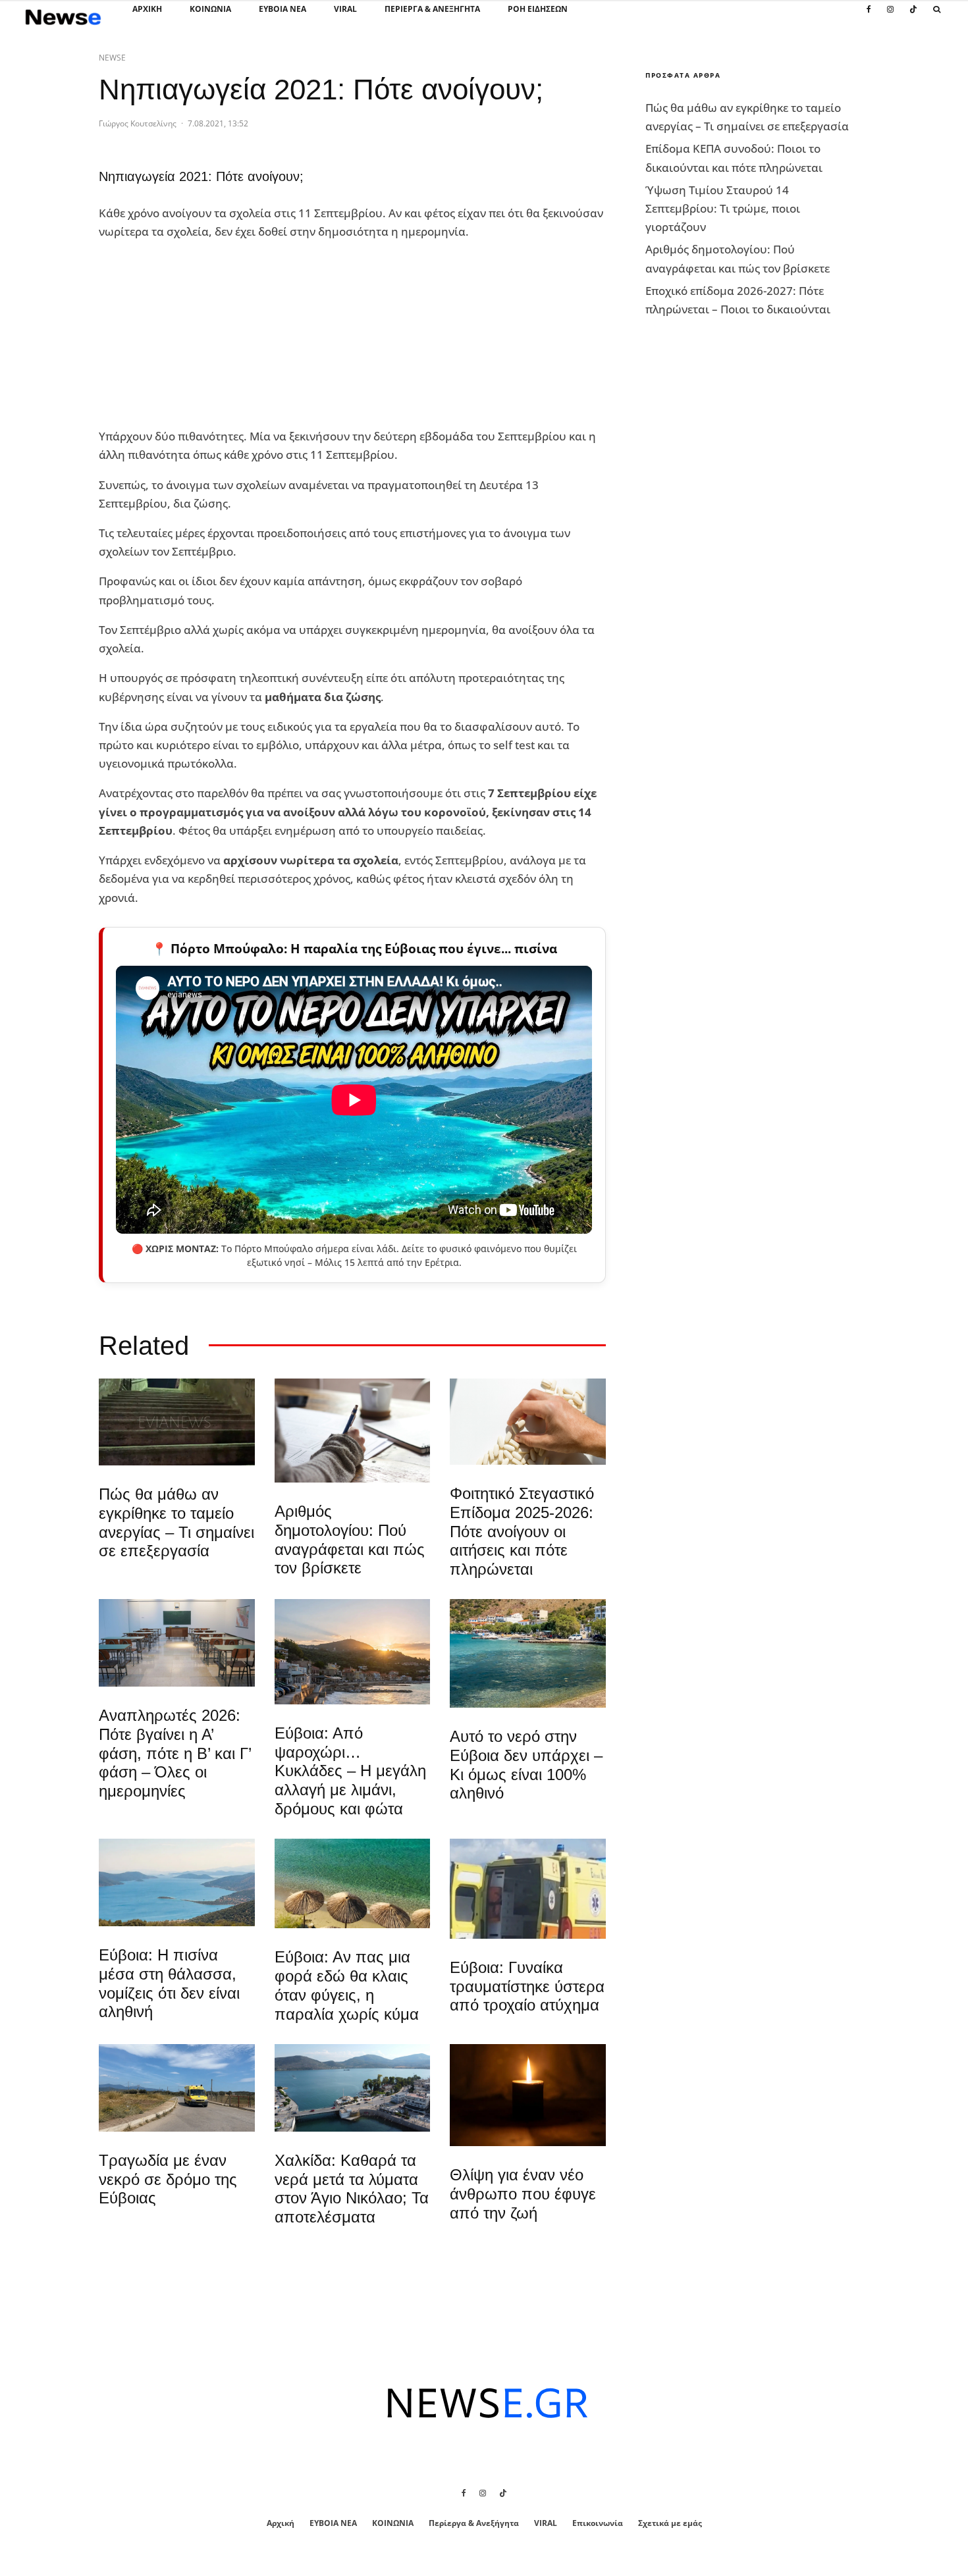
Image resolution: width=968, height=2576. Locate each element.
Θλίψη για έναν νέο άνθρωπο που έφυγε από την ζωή (523, 2194)
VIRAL (345, 9)
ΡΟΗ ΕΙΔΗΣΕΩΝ (538, 9)
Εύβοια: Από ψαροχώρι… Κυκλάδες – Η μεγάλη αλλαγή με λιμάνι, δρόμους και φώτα (350, 1771)
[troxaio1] (177, 2088)
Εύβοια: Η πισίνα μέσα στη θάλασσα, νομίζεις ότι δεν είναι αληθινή (169, 1983)
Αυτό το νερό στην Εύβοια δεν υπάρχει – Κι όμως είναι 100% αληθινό (526, 1765)
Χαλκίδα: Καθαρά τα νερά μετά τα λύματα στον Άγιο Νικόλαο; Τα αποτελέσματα (352, 2189)
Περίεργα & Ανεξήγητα (432, 9)
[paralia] (177, 1882)
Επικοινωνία (598, 2523)
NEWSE (112, 58)
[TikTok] (913, 16)
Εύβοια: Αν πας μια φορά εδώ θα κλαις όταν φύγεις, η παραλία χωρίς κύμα (347, 1985)
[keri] (528, 2095)
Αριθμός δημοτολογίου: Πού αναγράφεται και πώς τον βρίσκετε (350, 1539)
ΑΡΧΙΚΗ (147, 9)
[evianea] (177, 1422)
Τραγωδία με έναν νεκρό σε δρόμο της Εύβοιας (168, 2179)
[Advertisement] (198, 334)
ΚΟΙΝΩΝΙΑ (210, 9)
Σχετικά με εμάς (670, 2523)
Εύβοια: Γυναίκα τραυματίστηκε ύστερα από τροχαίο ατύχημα (527, 1986)
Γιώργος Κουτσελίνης (138, 123)
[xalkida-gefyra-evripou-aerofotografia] (353, 2088)
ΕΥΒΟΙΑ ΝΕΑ (282, 9)
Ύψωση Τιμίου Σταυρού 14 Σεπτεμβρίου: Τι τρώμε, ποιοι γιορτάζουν (723, 208)
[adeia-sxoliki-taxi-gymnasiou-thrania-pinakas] (177, 1643)
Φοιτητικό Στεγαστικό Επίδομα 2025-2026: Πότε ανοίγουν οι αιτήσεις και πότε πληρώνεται (522, 1531)
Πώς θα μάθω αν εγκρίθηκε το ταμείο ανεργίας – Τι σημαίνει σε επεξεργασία (176, 1522)
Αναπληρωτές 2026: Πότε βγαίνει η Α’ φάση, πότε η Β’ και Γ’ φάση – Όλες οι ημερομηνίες (175, 1753)
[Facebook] (869, 16)
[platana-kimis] (353, 1652)
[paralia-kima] (528, 1653)
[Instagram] (890, 16)
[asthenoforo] (528, 1889)
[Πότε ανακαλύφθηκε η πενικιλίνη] (528, 1422)
